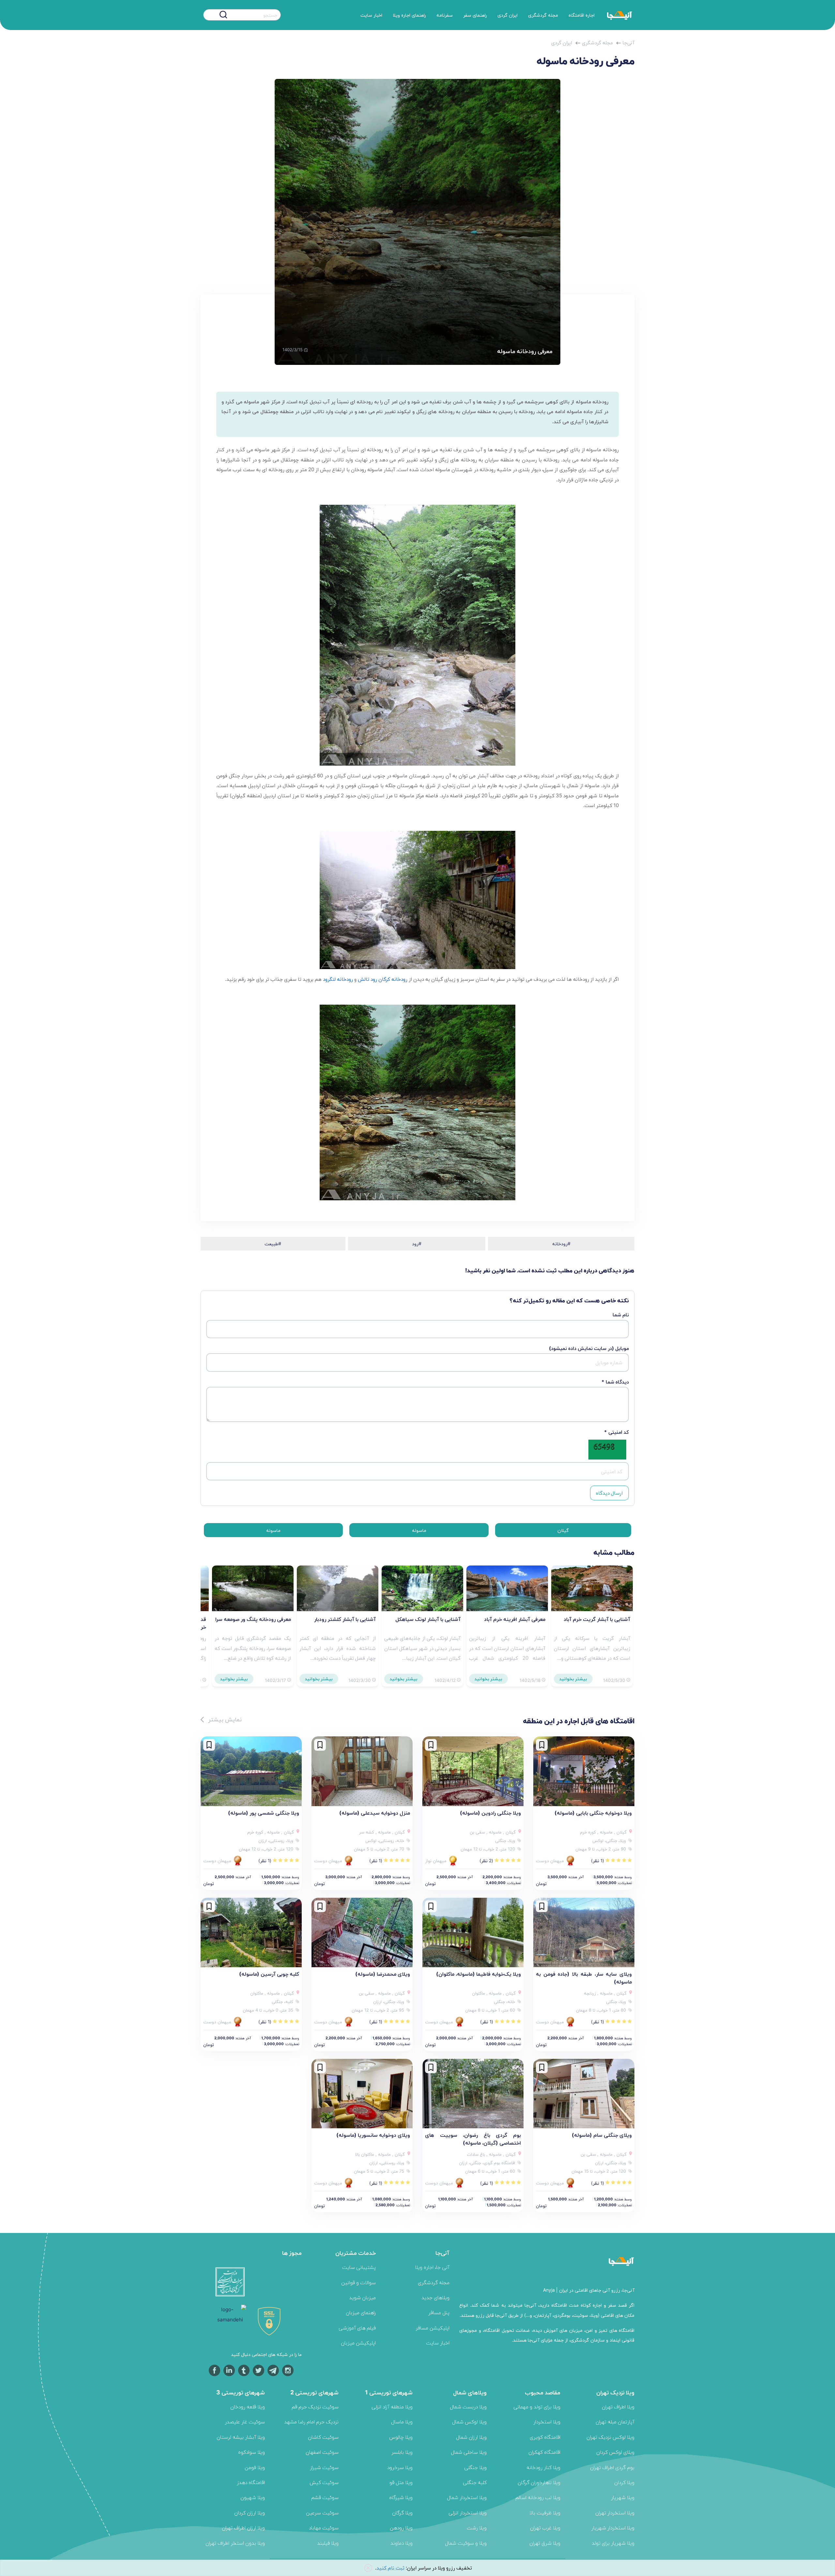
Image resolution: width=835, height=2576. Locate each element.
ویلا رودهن (401, 2528)
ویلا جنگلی (475, 2467)
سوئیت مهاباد (324, 2528)
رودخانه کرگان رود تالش (383, 979)
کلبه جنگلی (475, 2482)
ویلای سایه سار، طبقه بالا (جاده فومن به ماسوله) (584, 1978)
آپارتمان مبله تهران (615, 2422)
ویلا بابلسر (402, 2452)
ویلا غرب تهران (545, 2528)
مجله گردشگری (543, 15)
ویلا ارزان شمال (471, 2437)
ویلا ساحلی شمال (469, 2452)
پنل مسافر (439, 2312)
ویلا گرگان (402, 2513)
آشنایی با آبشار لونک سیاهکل (428, 1619)
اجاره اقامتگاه (582, 15)
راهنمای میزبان (361, 2312)
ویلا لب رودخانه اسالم (538, 2497)
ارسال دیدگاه (609, 1493)
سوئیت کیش (324, 2482)
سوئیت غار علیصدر (245, 2422)
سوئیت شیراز (324, 2467)
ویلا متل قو (401, 2482)
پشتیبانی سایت (359, 2267)
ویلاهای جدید (435, 2297)
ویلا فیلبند (328, 2543)
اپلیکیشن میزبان (358, 2343)
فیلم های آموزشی (357, 2328)
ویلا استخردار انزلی (468, 2513)
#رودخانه (561, 1243)
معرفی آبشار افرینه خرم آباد (515, 1619)
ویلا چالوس (401, 2437)
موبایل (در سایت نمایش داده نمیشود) (589, 1348)
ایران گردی (508, 15)
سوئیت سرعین (322, 2513)
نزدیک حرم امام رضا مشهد (311, 2422)
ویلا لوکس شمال (469, 2422)
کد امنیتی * (616, 1432)
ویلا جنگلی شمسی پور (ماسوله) (264, 1813)
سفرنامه (445, 15)
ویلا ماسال (402, 2422)
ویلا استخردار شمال (467, 2497)
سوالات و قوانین (358, 2282)
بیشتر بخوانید (573, 1679)
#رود (417, 1243)
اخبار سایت (371, 15)
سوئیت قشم (325, 2497)
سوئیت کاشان (323, 2437)
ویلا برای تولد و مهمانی (537, 2407)
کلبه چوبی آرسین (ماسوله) (269, 1974)
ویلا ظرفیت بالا (545, 2513)
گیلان (563, 1530)
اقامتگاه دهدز (251, 2482)
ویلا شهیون (253, 2497)
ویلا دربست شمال (468, 2407)
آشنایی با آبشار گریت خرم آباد (597, 1619)
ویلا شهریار (623, 2497)
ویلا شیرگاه (401, 2497)
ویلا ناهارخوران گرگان (539, 2482)
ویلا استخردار (547, 2422)
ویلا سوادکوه (251, 2452)
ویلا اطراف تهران (618, 2407)
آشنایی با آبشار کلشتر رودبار (345, 1619)
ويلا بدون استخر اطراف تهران (235, 2543)
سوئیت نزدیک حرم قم (315, 2407)
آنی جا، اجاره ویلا (432, 2267)
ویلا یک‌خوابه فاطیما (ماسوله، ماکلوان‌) (478, 1974)
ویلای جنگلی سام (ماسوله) (602, 2135)
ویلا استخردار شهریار (613, 2528)
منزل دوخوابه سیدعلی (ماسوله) (375, 1813)
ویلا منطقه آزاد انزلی (392, 2407)
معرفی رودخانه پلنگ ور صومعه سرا (253, 1619)
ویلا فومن (255, 2467)
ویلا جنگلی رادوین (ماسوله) (490, 1813)
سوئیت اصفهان (322, 2452)
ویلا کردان (624, 2482)
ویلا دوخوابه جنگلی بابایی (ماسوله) (593, 1813)
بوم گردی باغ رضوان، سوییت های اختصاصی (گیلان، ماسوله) (473, 2139)
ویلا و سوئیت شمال (466, 2543)
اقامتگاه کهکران (544, 2452)
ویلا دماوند (402, 2543)
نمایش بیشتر (224, 1719)
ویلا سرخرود (400, 2467)
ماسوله (419, 1530)
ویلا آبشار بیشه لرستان (241, 2437)
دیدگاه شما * (615, 1382)
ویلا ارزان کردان (250, 2513)
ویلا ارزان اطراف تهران (243, 2528)
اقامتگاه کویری (545, 2437)
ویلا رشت (477, 2528)
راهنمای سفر (475, 15)
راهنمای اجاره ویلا (409, 15)
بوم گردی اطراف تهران (612, 2467)
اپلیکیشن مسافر (433, 2328)
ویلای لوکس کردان (615, 2452)
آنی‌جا (628, 43)
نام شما (621, 1315)
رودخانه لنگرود (338, 979)
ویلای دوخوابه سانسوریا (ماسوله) (373, 2135)
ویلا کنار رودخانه (543, 2467)
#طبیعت (273, 1243)
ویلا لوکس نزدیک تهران (610, 2437)
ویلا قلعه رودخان (248, 2407)
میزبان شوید (362, 2297)
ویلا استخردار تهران (615, 2513)
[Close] (368, 2568)
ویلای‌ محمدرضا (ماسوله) (383, 1974)
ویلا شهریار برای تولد (613, 2543)
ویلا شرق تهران (545, 2543)
